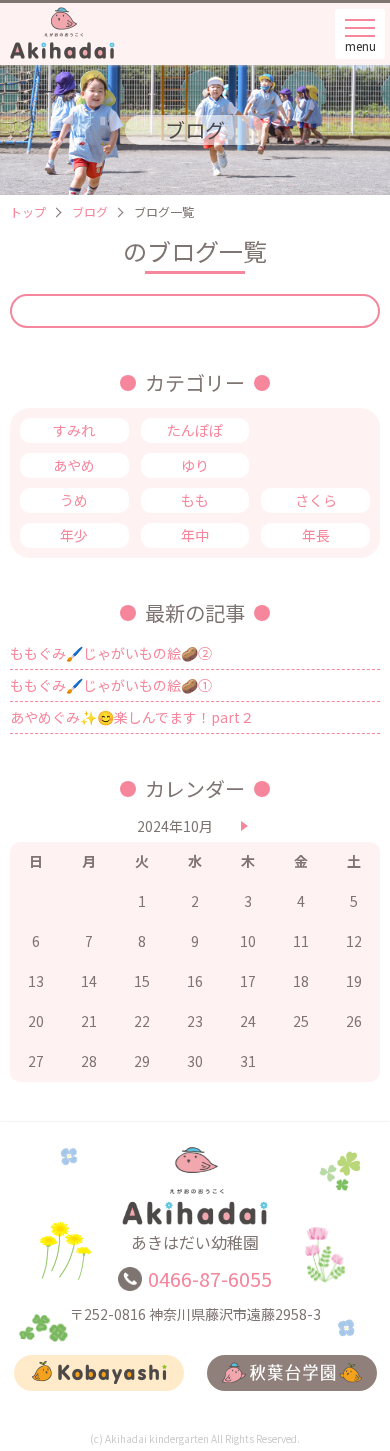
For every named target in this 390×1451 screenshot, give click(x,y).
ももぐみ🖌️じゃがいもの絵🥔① (111, 685)
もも (195, 500)
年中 (195, 535)
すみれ (74, 430)
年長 (316, 535)
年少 (74, 535)
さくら (316, 500)
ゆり (195, 465)
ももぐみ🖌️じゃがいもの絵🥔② (111, 653)
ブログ (90, 211)
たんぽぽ (195, 430)
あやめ (74, 465)
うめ (74, 500)
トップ (28, 211)
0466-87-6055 (210, 1278)
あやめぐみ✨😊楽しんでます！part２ (132, 717)
